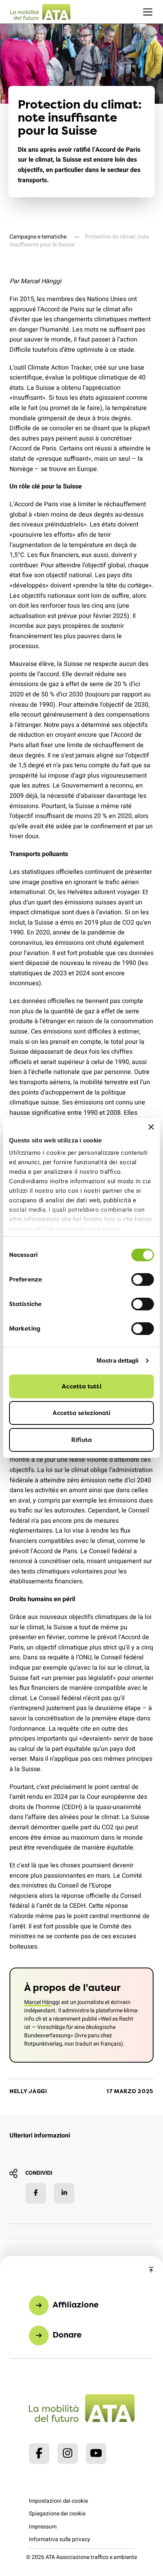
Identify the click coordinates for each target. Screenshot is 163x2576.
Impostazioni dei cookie (58, 2501)
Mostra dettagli (118, 1360)
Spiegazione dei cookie (57, 2514)
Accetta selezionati (82, 1413)
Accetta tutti (81, 1386)
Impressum (43, 2527)
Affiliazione (76, 2304)
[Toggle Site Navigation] (148, 12)
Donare (67, 2335)
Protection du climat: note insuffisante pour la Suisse (79, 241)
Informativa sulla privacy (60, 2539)
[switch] (143, 1279)
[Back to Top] (151, 2270)
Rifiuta (81, 1440)
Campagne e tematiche (38, 237)
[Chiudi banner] (151, 1127)
